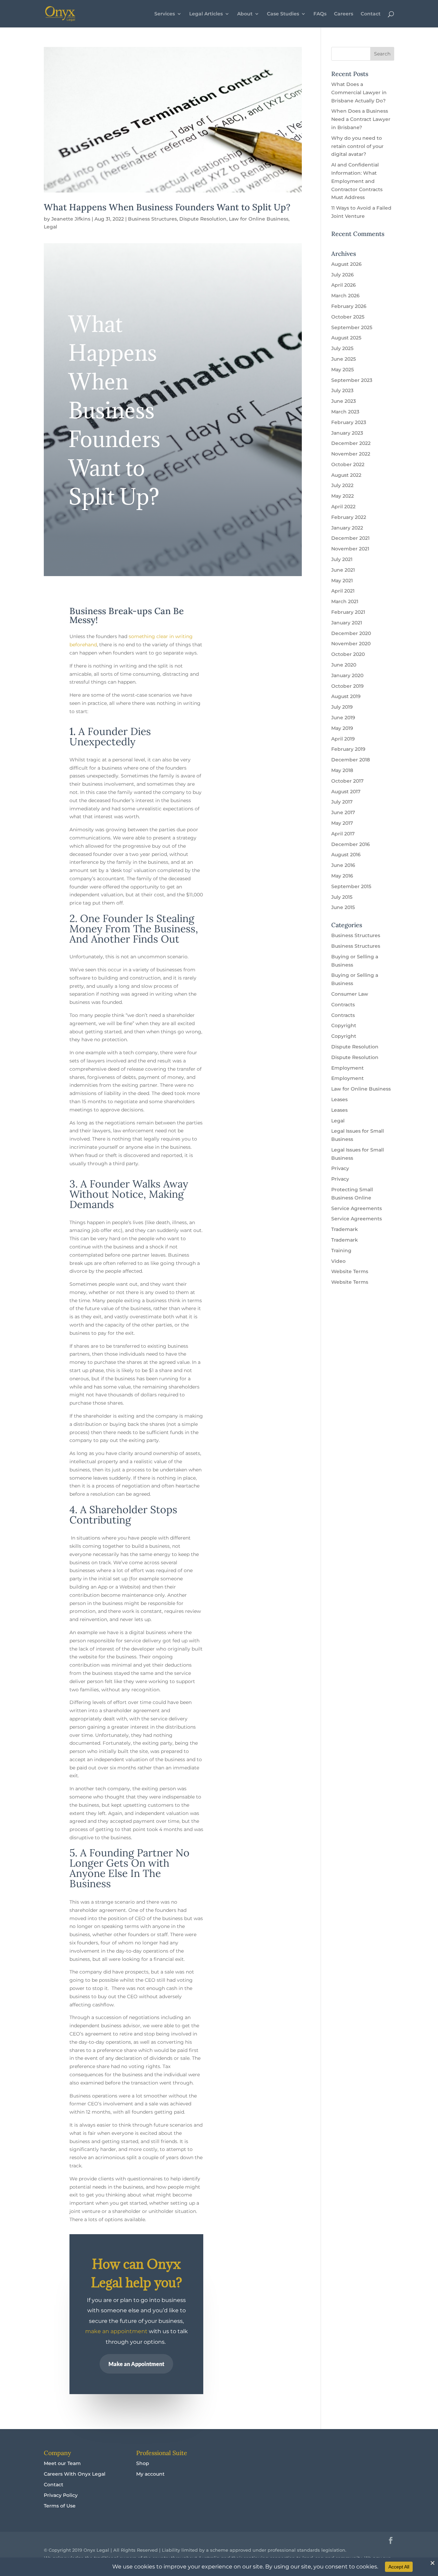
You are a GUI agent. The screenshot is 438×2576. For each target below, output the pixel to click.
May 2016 (342, 876)
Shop (143, 2463)
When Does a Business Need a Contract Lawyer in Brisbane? (361, 119)
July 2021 (342, 559)
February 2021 (348, 612)
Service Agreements (357, 1208)
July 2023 (342, 390)
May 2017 (342, 823)
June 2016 (343, 865)
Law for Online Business (259, 219)
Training (341, 1250)
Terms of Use (60, 2506)
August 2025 (346, 338)
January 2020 (347, 675)
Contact (371, 14)
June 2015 (343, 907)
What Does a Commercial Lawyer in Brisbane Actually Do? (359, 92)
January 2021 (347, 623)
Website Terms (350, 1271)
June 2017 (343, 812)
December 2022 (351, 443)
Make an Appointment (136, 2364)
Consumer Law (350, 994)
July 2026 (343, 275)
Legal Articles (206, 14)
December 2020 (351, 633)
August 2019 (346, 696)
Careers (344, 14)
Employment (347, 1068)
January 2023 (347, 433)
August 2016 (346, 855)
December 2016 (351, 844)
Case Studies (283, 14)
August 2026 (346, 264)
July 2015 (342, 897)
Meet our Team (62, 2463)
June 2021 (343, 570)
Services (165, 14)
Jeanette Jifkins (71, 219)
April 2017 (343, 834)
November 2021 (350, 549)
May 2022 (343, 496)
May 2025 (343, 370)
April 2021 (343, 591)
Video (338, 1261)
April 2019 (343, 739)
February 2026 (349, 306)
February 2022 (349, 517)
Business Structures (152, 219)
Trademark (345, 1229)
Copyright (344, 1025)
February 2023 (349, 422)
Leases (339, 1099)
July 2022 (342, 485)
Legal (50, 227)
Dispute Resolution (203, 219)
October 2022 (348, 464)
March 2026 (345, 296)
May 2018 (342, 770)
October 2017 (347, 781)
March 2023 (345, 412)
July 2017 (342, 802)
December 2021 (350, 538)
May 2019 (342, 728)
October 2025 (348, 317)
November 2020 (351, 644)
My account (150, 2474)
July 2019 (342, 707)
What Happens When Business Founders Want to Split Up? (167, 207)
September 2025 (352, 327)
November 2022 (351, 454)
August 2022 (346, 475)
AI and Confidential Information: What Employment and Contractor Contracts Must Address (357, 181)
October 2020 (348, 654)
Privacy (340, 1168)
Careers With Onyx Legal (75, 2474)
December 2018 (351, 760)
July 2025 (342, 348)
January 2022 (347, 528)
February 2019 (348, 749)
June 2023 (344, 401)
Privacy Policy (61, 2495)
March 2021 (345, 601)
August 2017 (346, 792)
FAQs (320, 14)
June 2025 (344, 359)
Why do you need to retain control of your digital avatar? (357, 146)
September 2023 (352, 380)
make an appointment (116, 2331)
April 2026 (344, 285)
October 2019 (347, 686)
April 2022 (343, 507)
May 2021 (342, 581)
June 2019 (343, 718)
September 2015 (351, 886)
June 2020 (344, 665)
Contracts (343, 1005)
